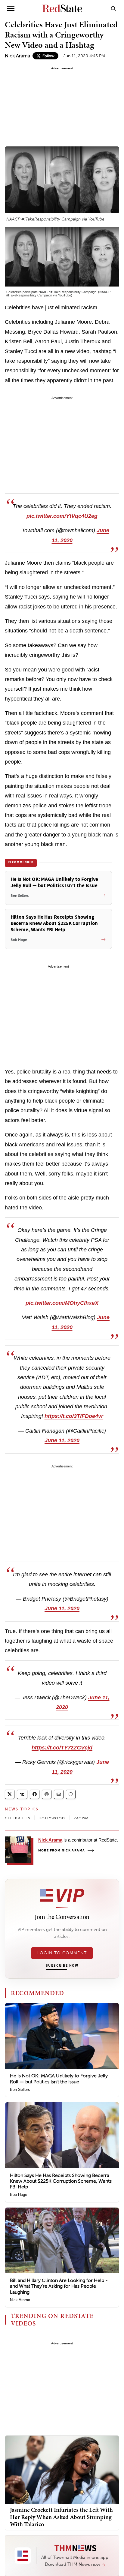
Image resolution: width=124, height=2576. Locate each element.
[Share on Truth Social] (22, 1794)
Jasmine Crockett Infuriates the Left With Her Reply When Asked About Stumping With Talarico (61, 2517)
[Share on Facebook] (35, 1794)
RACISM (81, 1818)
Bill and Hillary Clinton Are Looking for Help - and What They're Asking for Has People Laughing (59, 2286)
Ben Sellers (20, 2090)
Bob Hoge (19, 2195)
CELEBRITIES (17, 1818)
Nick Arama (17, 56)
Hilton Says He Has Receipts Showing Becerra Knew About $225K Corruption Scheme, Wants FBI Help (61, 2181)
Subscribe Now (62, 1966)
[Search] (113, 8)
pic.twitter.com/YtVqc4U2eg (62, 516)
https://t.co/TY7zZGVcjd (62, 1748)
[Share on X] (10, 1794)
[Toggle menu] (11, 8)
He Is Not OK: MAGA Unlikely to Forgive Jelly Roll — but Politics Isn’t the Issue (59, 2079)
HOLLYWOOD (52, 1818)
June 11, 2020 (62, 1440)
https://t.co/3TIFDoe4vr (74, 1416)
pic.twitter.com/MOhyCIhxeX (62, 1303)
